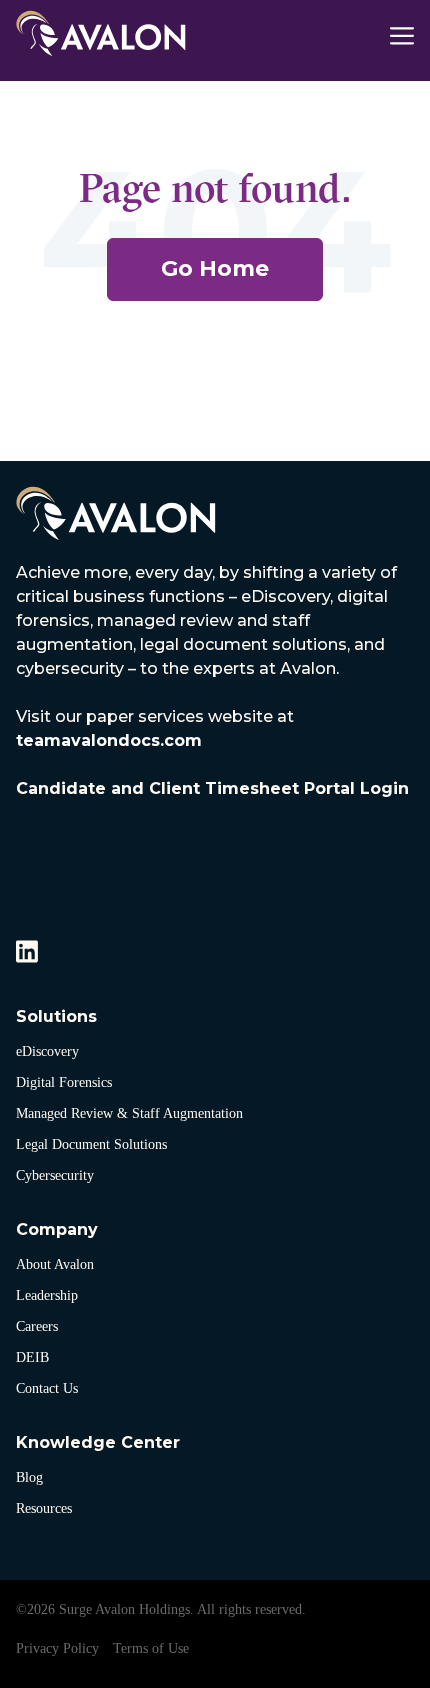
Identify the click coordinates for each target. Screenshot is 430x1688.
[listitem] (215, 713)
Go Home (215, 268)
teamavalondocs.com (109, 740)
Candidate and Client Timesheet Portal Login (212, 788)
